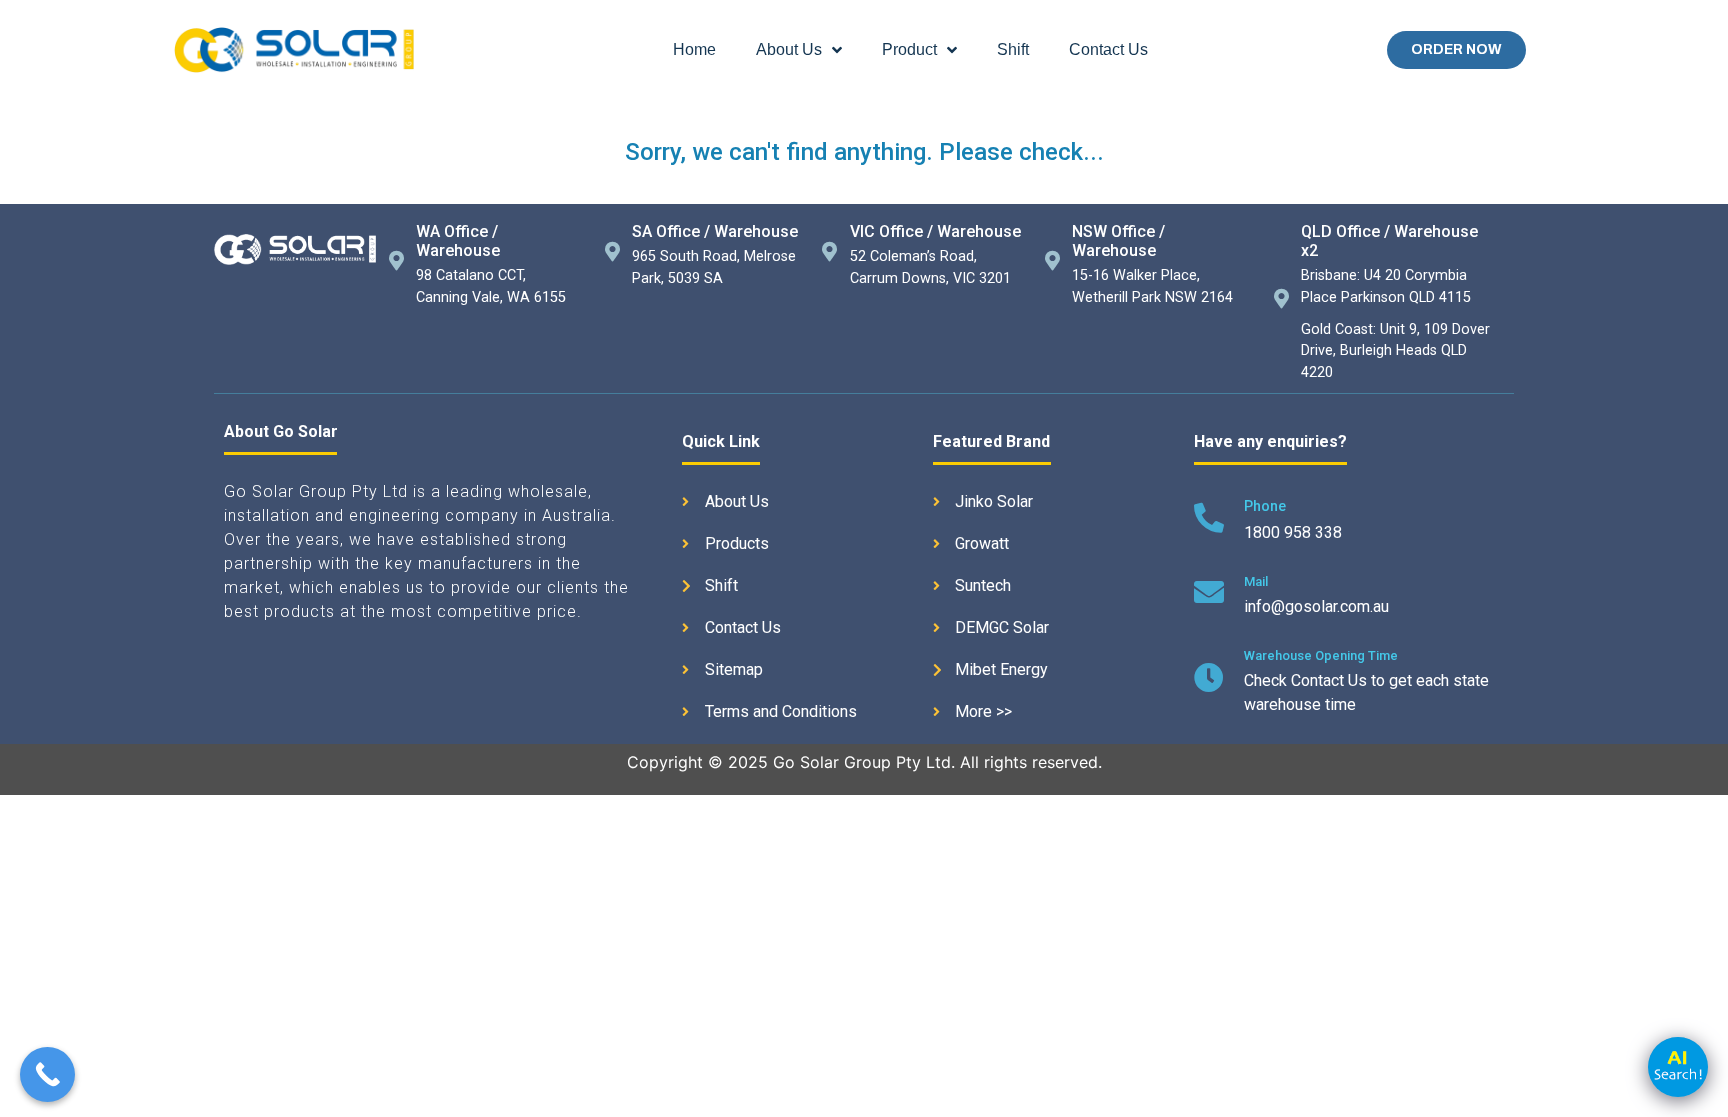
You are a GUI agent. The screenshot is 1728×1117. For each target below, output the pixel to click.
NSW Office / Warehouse (1118, 241)
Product (909, 49)
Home (694, 49)
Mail (1256, 581)
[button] (1456, 50)
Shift (1013, 49)
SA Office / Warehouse (715, 231)
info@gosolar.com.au (1316, 606)
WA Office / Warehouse (458, 241)
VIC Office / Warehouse (935, 231)
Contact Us (1108, 49)
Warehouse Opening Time (1321, 655)
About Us (789, 49)
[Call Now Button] (47, 1074)
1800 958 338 (1293, 532)
